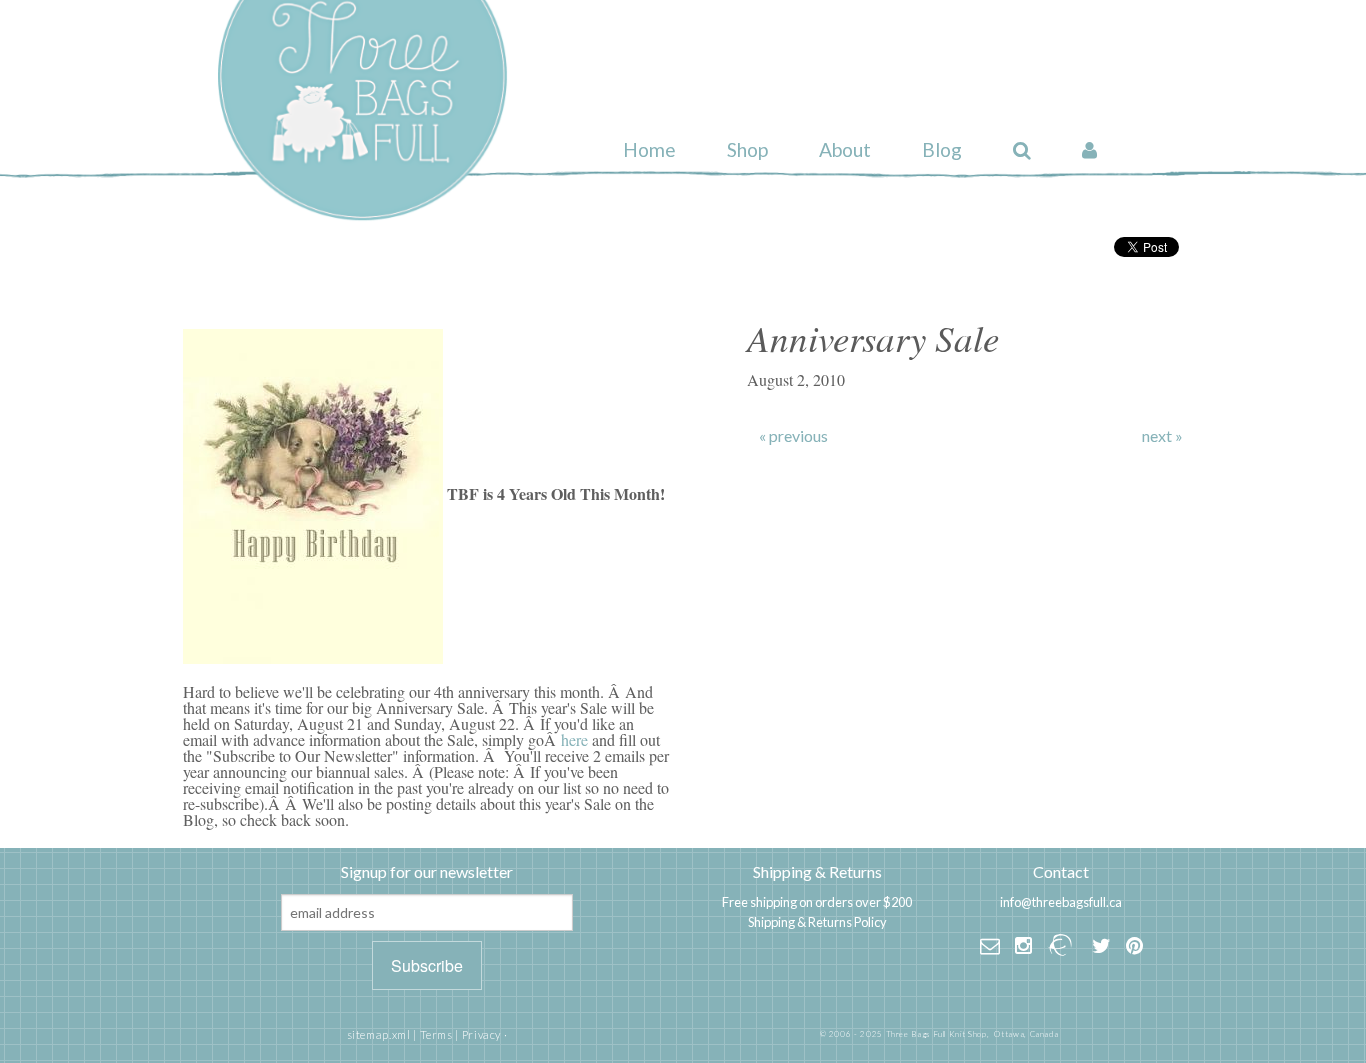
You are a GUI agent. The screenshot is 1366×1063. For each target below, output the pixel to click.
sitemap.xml (379, 1034)
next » (1162, 436)
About (845, 149)
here (574, 739)
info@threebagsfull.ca (1061, 902)
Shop (747, 149)
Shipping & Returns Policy (817, 922)
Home (649, 149)
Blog (942, 149)
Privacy (481, 1034)
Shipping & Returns (817, 871)
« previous (793, 436)
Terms (436, 1034)
